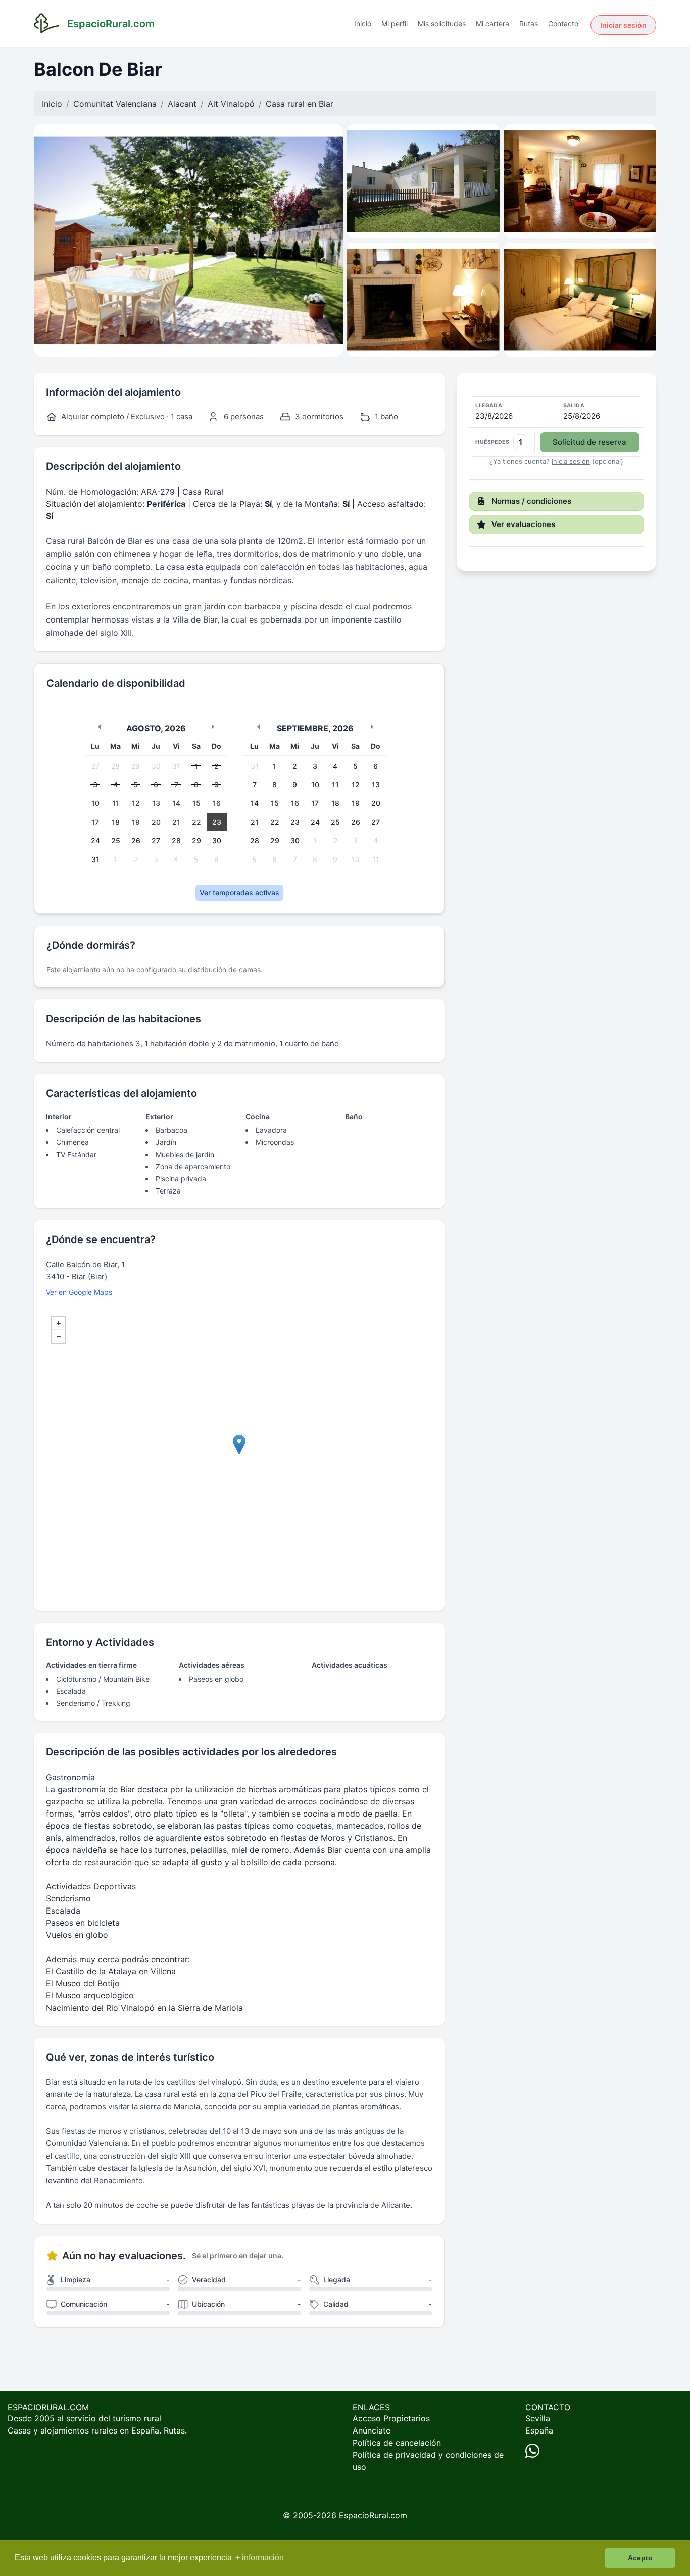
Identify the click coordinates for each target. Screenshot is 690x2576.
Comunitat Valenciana (115, 104)
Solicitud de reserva (589, 442)
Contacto (563, 23)
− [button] (59, 1337)
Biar (326, 104)
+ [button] (59, 1323)
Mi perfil (395, 23)
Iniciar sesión (623, 25)
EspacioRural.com (373, 2515)
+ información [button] (260, 2558)
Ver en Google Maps (79, 1292)
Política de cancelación (397, 2443)
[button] (556, 427)
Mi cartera (492, 23)
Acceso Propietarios (391, 2418)
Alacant (182, 104)
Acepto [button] (640, 2558)
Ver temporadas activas (239, 893)
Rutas (529, 23)
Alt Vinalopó (231, 104)
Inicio (363, 23)
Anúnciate (372, 2430)
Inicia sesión (571, 461)
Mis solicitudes (442, 23)
